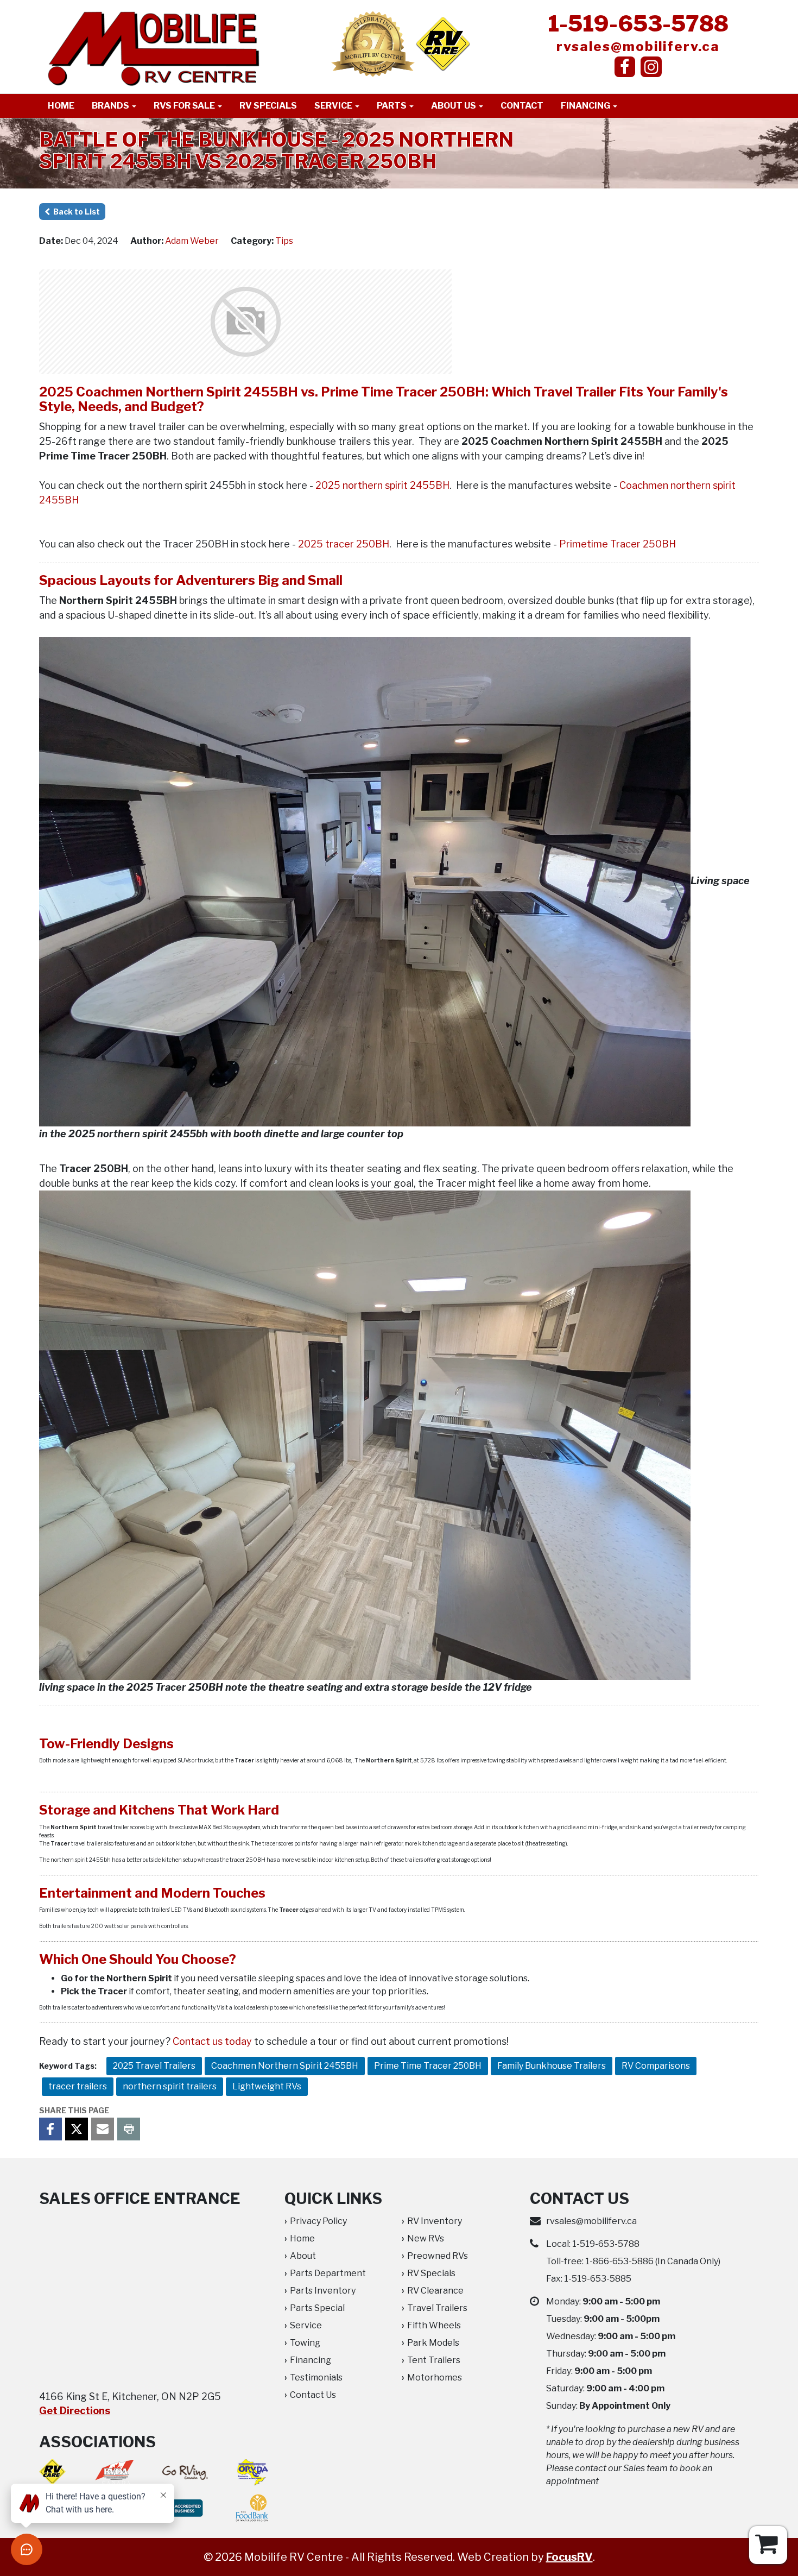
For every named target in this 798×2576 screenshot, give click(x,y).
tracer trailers (78, 2086)
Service (334, 106)
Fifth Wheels (434, 2325)
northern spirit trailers (170, 2086)
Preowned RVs (438, 2256)
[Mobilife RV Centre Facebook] (625, 67)
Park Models (433, 2343)
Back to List (75, 212)
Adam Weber (192, 241)
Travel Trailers (437, 2308)
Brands (111, 106)
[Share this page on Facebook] (50, 2129)
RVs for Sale (185, 106)
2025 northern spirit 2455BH (382, 485)
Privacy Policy (318, 2221)
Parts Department (328, 2273)
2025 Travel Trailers (154, 2066)
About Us (454, 106)
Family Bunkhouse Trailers (552, 2066)
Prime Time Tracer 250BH (428, 2066)
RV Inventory (435, 2221)
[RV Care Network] (443, 43)
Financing (586, 106)
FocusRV (569, 2557)
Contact (522, 106)
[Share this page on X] (77, 2129)
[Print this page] (129, 2129)
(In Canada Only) (653, 2261)
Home (61, 106)
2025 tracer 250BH (344, 544)
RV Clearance (435, 2291)
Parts (392, 106)
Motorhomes (435, 2377)
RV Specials (268, 106)
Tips (284, 241)
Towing (305, 2343)
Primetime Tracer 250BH (617, 544)
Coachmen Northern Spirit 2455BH (285, 2066)
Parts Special (317, 2308)
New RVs (426, 2238)
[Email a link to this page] (103, 2129)
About (303, 2256)
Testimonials (316, 2377)
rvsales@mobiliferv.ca (638, 46)
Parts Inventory (323, 2291)
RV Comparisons (656, 2066)
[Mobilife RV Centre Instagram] (651, 67)
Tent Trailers (434, 2360)
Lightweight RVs (267, 2086)
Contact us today (212, 2041)
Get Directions (75, 2411)
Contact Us (313, 2395)
